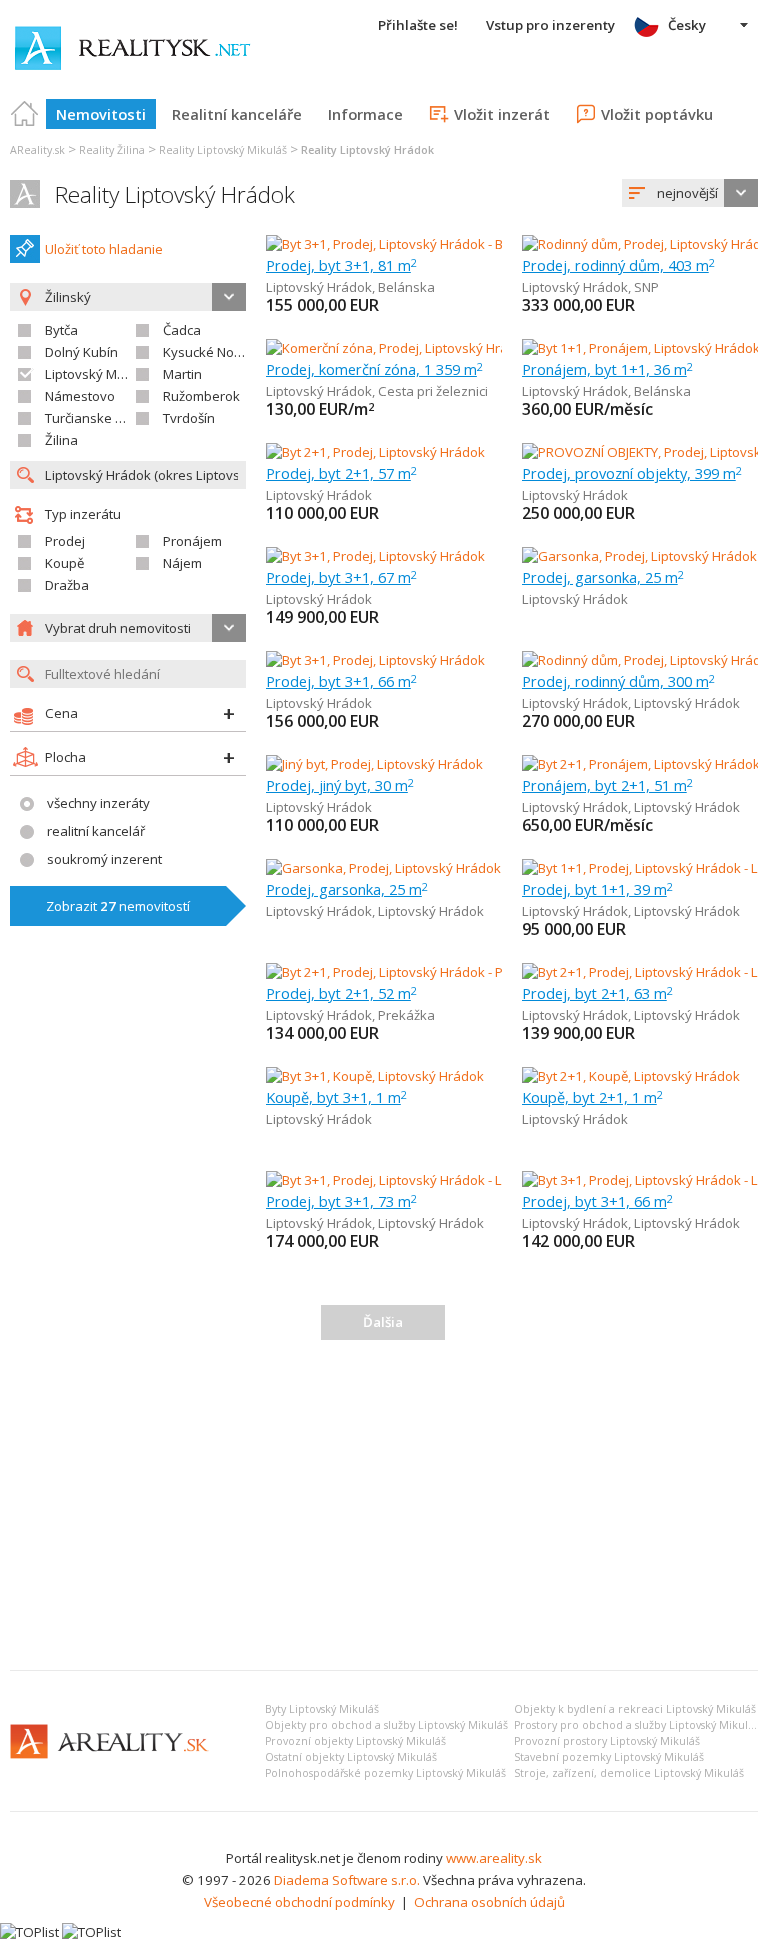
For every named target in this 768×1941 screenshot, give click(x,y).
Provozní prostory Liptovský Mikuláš (607, 1741)
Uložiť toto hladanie (104, 249)
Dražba (67, 585)
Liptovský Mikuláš (98, 374)
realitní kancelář (96, 831)
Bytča (61, 330)
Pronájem (192, 541)
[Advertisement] (384, 1505)
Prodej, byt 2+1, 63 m (597, 993)
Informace (365, 114)
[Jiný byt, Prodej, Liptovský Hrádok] (374, 764)
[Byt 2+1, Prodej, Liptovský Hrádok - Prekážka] (401, 972)
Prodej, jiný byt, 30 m (340, 785)
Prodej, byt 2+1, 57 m (341, 473)
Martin (182, 374)
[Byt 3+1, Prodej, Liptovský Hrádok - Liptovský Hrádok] (425, 1180)
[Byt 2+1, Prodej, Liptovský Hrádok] (375, 452)
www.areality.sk (494, 1858)
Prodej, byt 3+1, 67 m (341, 577)
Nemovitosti (101, 114)
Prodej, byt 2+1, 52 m (341, 993)
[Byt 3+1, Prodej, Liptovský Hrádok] (375, 556)
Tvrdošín (189, 418)
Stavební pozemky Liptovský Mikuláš (609, 1757)
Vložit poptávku (657, 114)
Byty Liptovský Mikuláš (322, 1709)
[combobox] (690, 193)
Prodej (65, 541)
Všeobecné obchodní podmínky (299, 1902)
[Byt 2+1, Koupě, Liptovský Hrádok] (631, 1076)
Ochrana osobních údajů (489, 1902)
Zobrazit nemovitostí (118, 906)
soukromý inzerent (104, 859)
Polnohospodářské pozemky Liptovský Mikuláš (385, 1773)
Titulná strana (25, 114)
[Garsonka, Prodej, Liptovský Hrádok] (639, 556)
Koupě (64, 563)
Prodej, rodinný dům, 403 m (618, 265)
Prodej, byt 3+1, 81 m (341, 265)
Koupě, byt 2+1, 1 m (592, 1097)
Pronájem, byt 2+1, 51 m (607, 785)
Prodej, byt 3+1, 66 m (341, 681)
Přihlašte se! (418, 25)
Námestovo (80, 396)
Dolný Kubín (81, 352)
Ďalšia (383, 1322)
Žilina (61, 440)
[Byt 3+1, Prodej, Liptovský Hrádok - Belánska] (401, 244)
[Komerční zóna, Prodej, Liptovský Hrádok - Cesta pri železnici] (450, 348)
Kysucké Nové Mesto (226, 352)
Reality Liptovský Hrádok (175, 194)
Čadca (182, 330)
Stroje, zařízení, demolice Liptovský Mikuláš (629, 1773)
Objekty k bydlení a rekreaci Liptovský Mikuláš (635, 1709)
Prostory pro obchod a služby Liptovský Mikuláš (636, 1725)
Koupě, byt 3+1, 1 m (336, 1097)
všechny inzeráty (98, 803)
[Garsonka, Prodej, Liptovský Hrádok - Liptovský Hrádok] (433, 868)
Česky (687, 25)
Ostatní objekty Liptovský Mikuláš (351, 1757)
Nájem (182, 563)
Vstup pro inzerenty (550, 25)
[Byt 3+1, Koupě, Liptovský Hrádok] (375, 1076)
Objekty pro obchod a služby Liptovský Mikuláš (386, 1725)
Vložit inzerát (502, 114)
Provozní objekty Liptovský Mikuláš (355, 1741)
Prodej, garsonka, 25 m (603, 577)
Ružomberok (201, 396)
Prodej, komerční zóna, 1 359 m (374, 369)
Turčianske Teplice (101, 418)
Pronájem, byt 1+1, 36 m (607, 369)
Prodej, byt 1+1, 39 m (597, 889)
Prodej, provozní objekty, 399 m (632, 473)
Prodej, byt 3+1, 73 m (341, 1201)
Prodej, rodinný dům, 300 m (618, 681)
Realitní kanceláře (237, 114)
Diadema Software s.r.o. (347, 1880)
